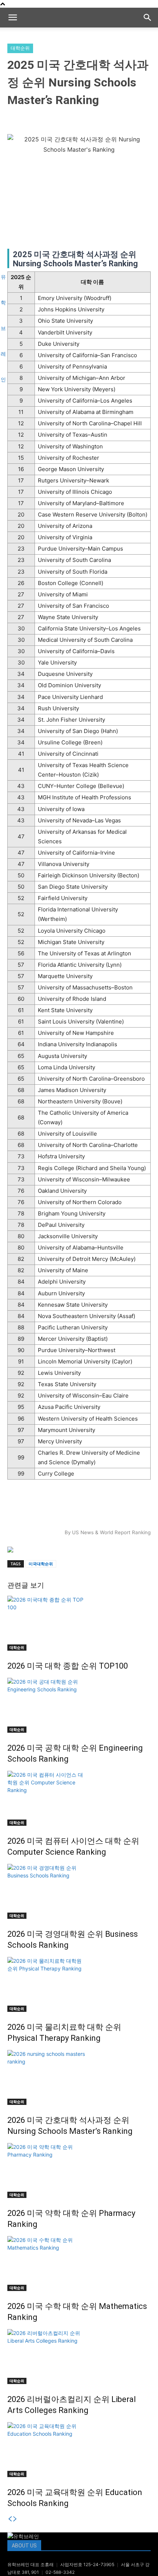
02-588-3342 (60, 2572)
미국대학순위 (41, 1564)
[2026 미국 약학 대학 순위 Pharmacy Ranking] (79, 2170)
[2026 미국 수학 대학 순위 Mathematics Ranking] (79, 2264)
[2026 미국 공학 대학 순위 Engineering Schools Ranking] (79, 1705)
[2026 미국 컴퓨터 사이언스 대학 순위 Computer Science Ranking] (79, 1798)
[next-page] (15, 2519)
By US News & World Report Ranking (108, 1532)
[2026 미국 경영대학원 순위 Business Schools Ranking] (79, 1891)
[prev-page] (10, 2519)
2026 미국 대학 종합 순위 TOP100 (68, 1666)
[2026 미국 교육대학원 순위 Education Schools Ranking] (79, 2450)
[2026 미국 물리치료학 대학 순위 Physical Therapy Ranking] (79, 1984)
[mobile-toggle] (12, 18)
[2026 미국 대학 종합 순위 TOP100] (79, 1623)
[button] (148, 18)
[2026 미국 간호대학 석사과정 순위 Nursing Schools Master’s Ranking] (79, 2077)
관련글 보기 (26, 1585)
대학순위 (20, 48)
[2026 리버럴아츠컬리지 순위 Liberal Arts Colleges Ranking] (79, 2357)
